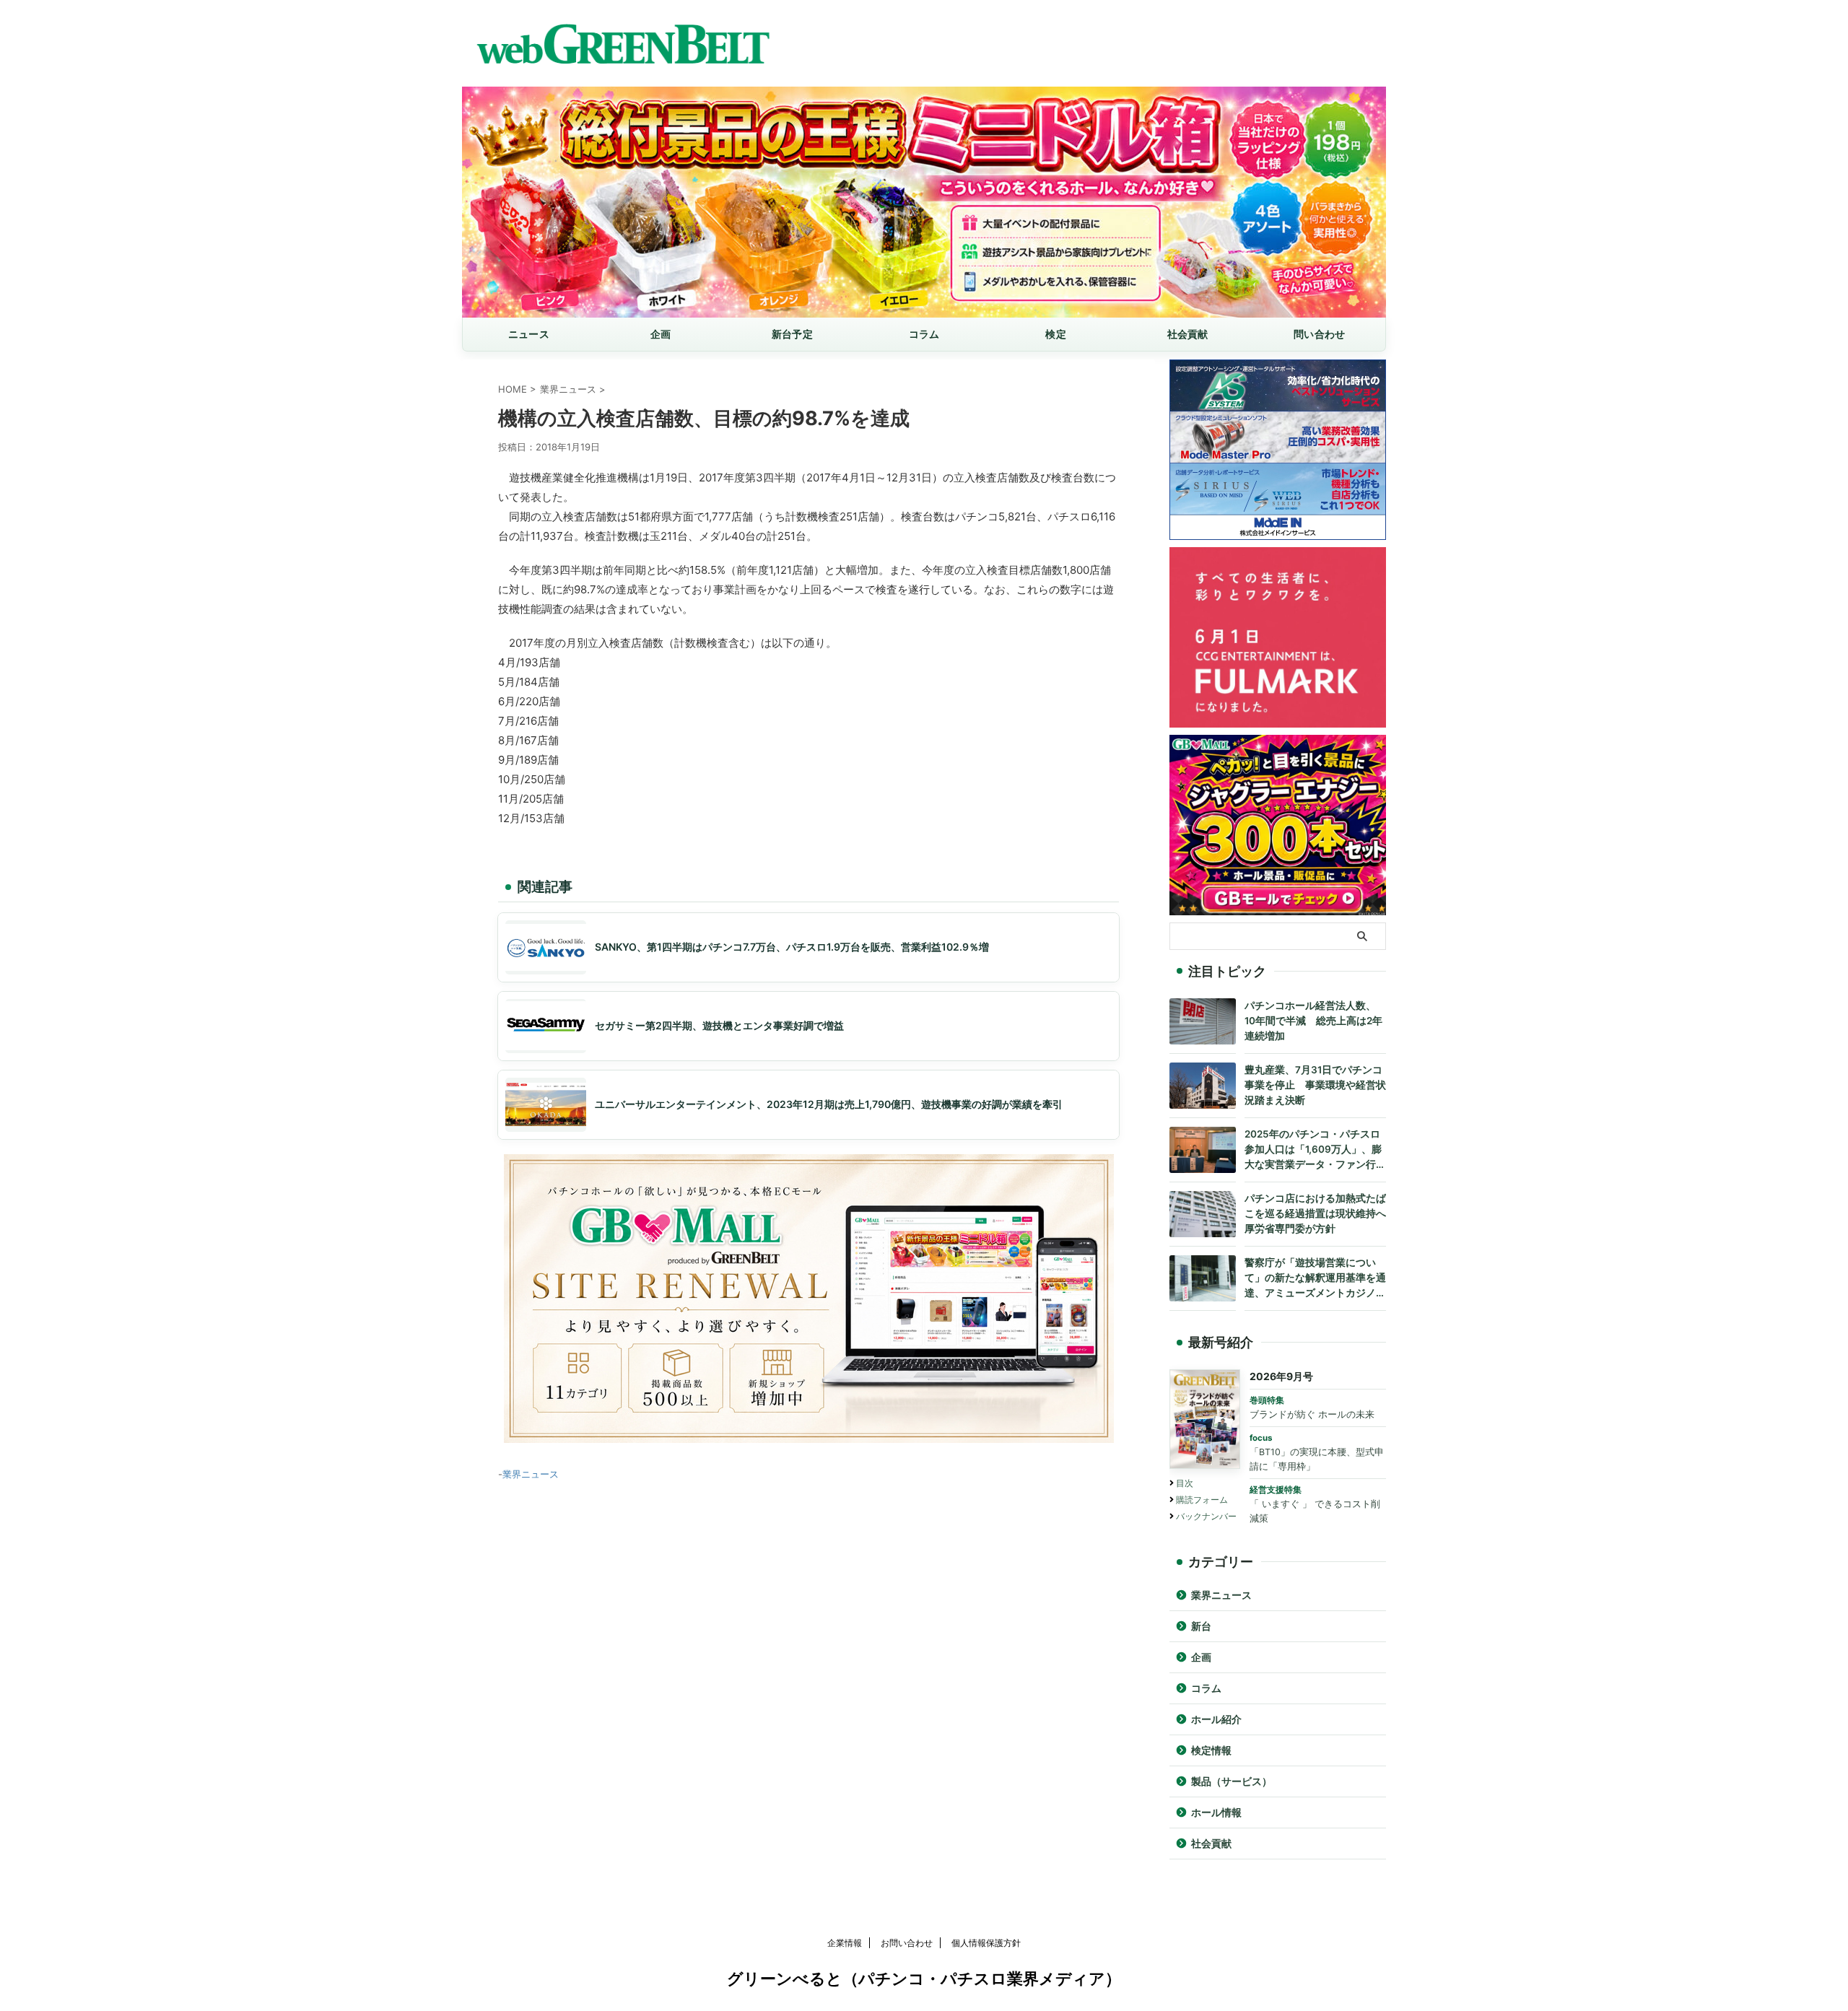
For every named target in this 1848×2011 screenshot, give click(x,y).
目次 (1185, 1483)
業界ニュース (531, 1474)
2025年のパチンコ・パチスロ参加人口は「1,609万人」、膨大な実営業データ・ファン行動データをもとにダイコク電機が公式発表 (1315, 1150)
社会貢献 (1188, 334)
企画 (661, 334)
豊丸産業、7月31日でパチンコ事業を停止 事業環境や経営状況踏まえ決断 (1315, 1085)
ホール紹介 (1216, 1719)
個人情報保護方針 (986, 1943)
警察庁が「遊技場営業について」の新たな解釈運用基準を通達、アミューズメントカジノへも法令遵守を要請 (1315, 1279)
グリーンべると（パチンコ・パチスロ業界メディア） (924, 1979)
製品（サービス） (1232, 1781)
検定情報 (1211, 1750)
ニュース (529, 334)
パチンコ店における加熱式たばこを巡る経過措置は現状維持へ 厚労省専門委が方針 (1315, 1213)
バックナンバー (1206, 1516)
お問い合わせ (907, 1943)
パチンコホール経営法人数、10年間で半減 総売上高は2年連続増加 (1313, 1021)
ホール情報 (1216, 1812)
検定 (1056, 334)
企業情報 (845, 1943)
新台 (1201, 1626)
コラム (924, 334)
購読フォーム (1202, 1500)
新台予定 (792, 334)
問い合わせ (1319, 334)
